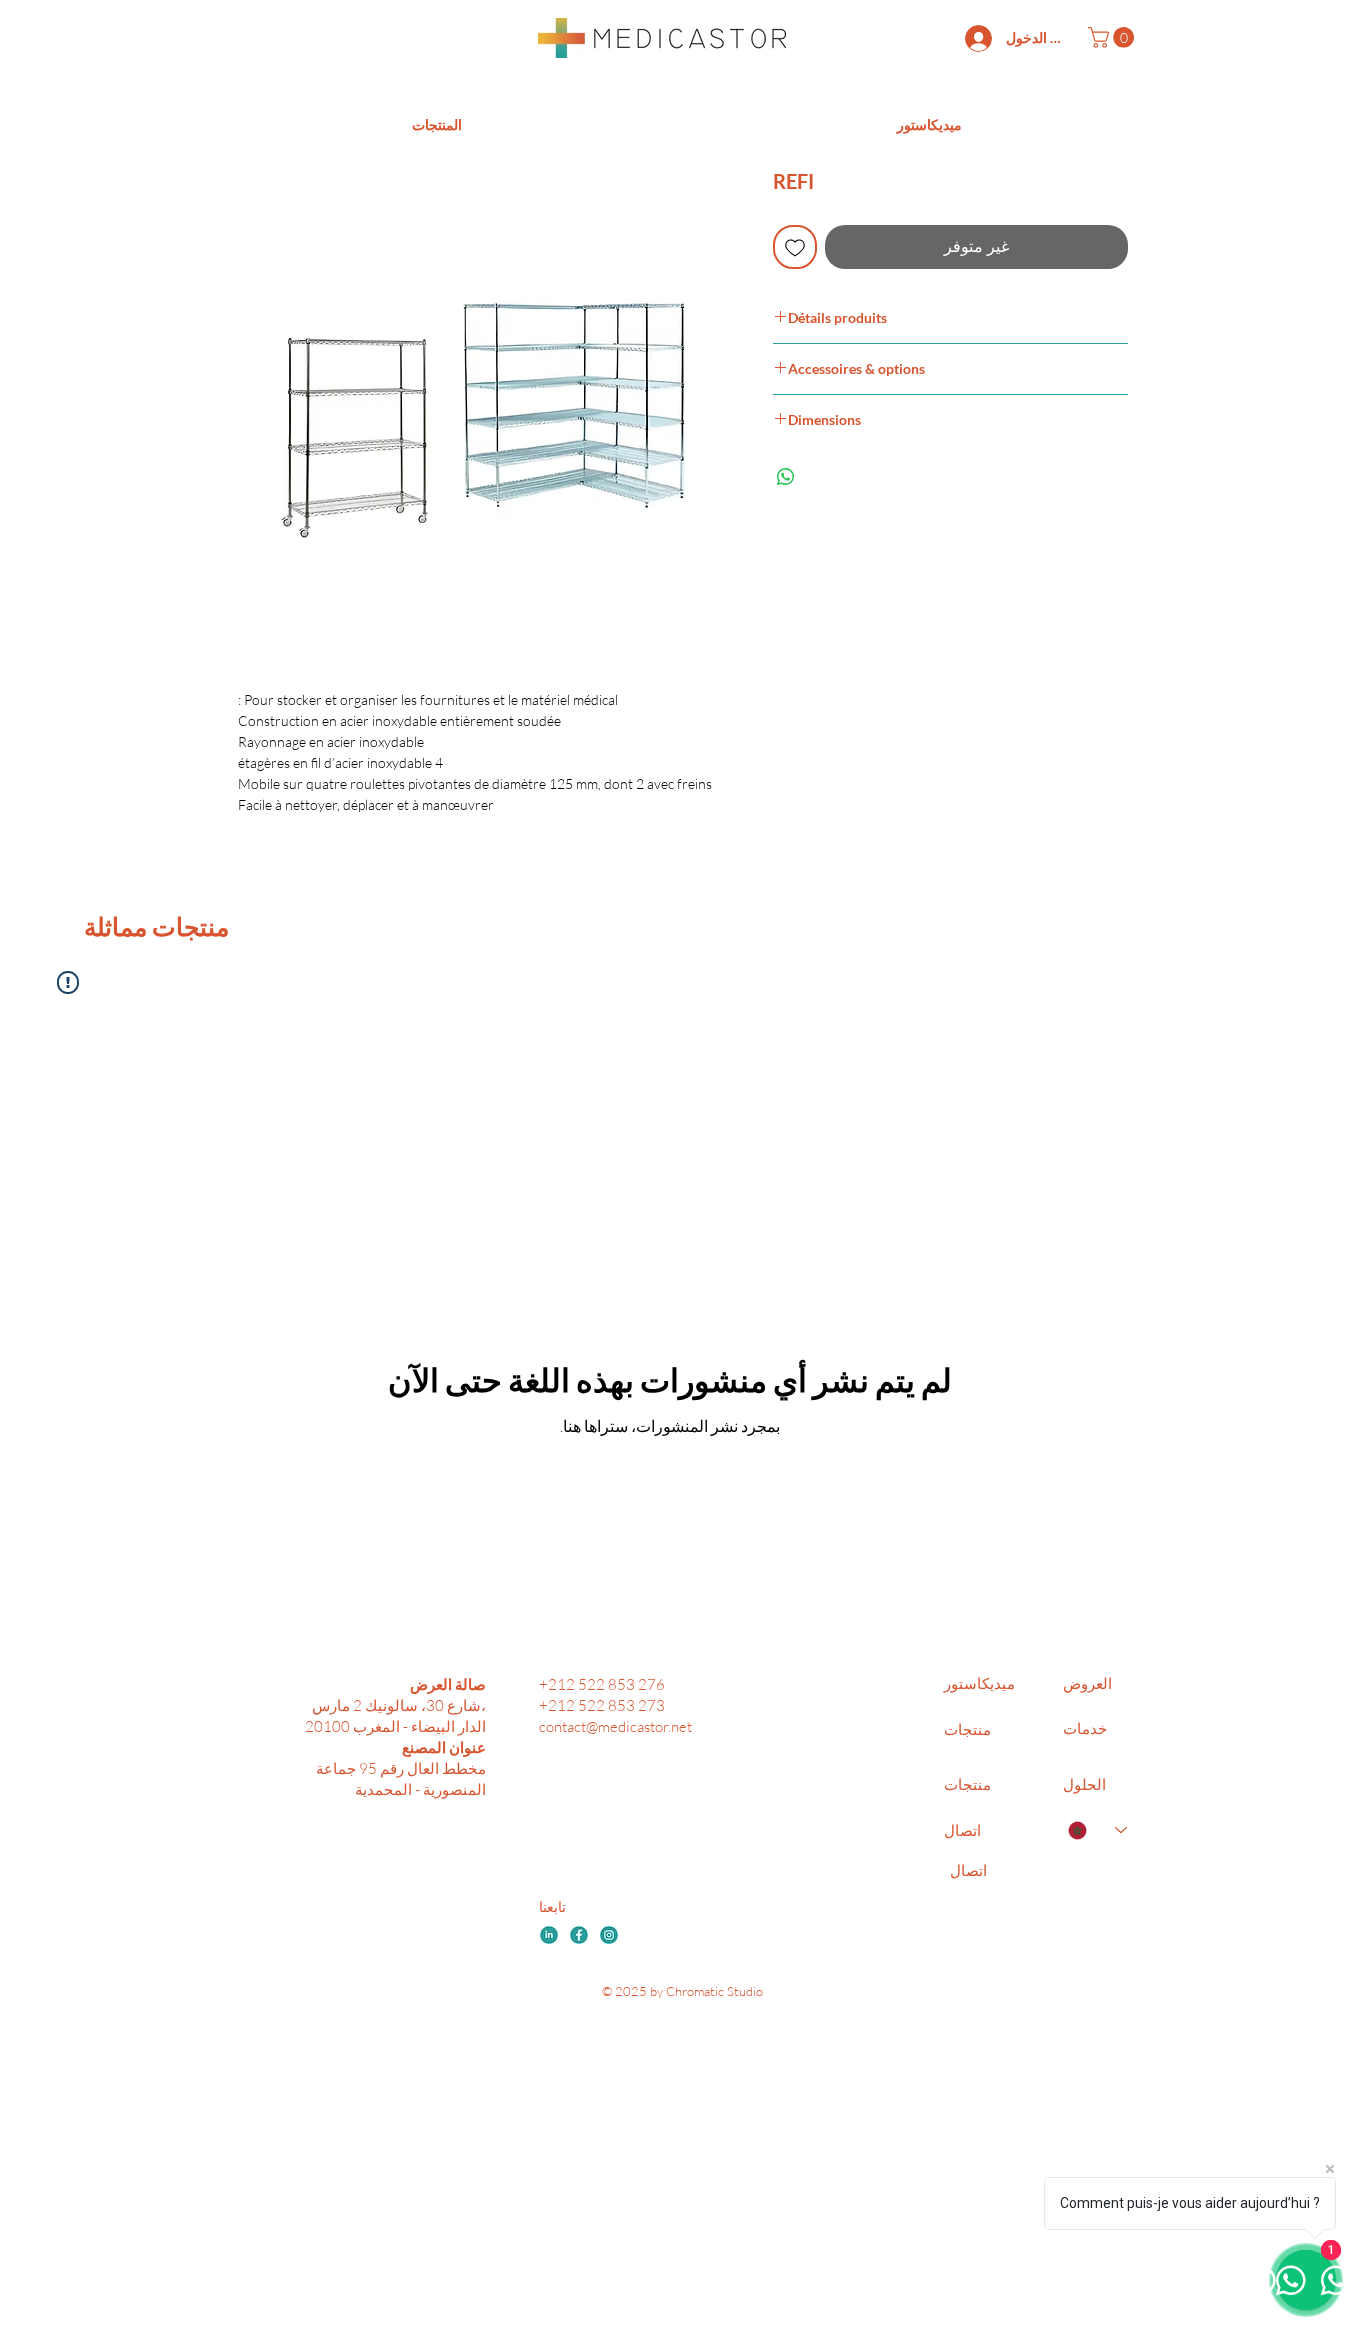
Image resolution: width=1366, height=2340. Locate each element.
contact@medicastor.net (615, 1726)
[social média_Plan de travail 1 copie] (609, 1935)
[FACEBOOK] (579, 1935)
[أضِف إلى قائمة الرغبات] (795, 247)
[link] (1113, 37)
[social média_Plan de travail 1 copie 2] (549, 1935)
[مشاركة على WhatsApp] (786, 477)
